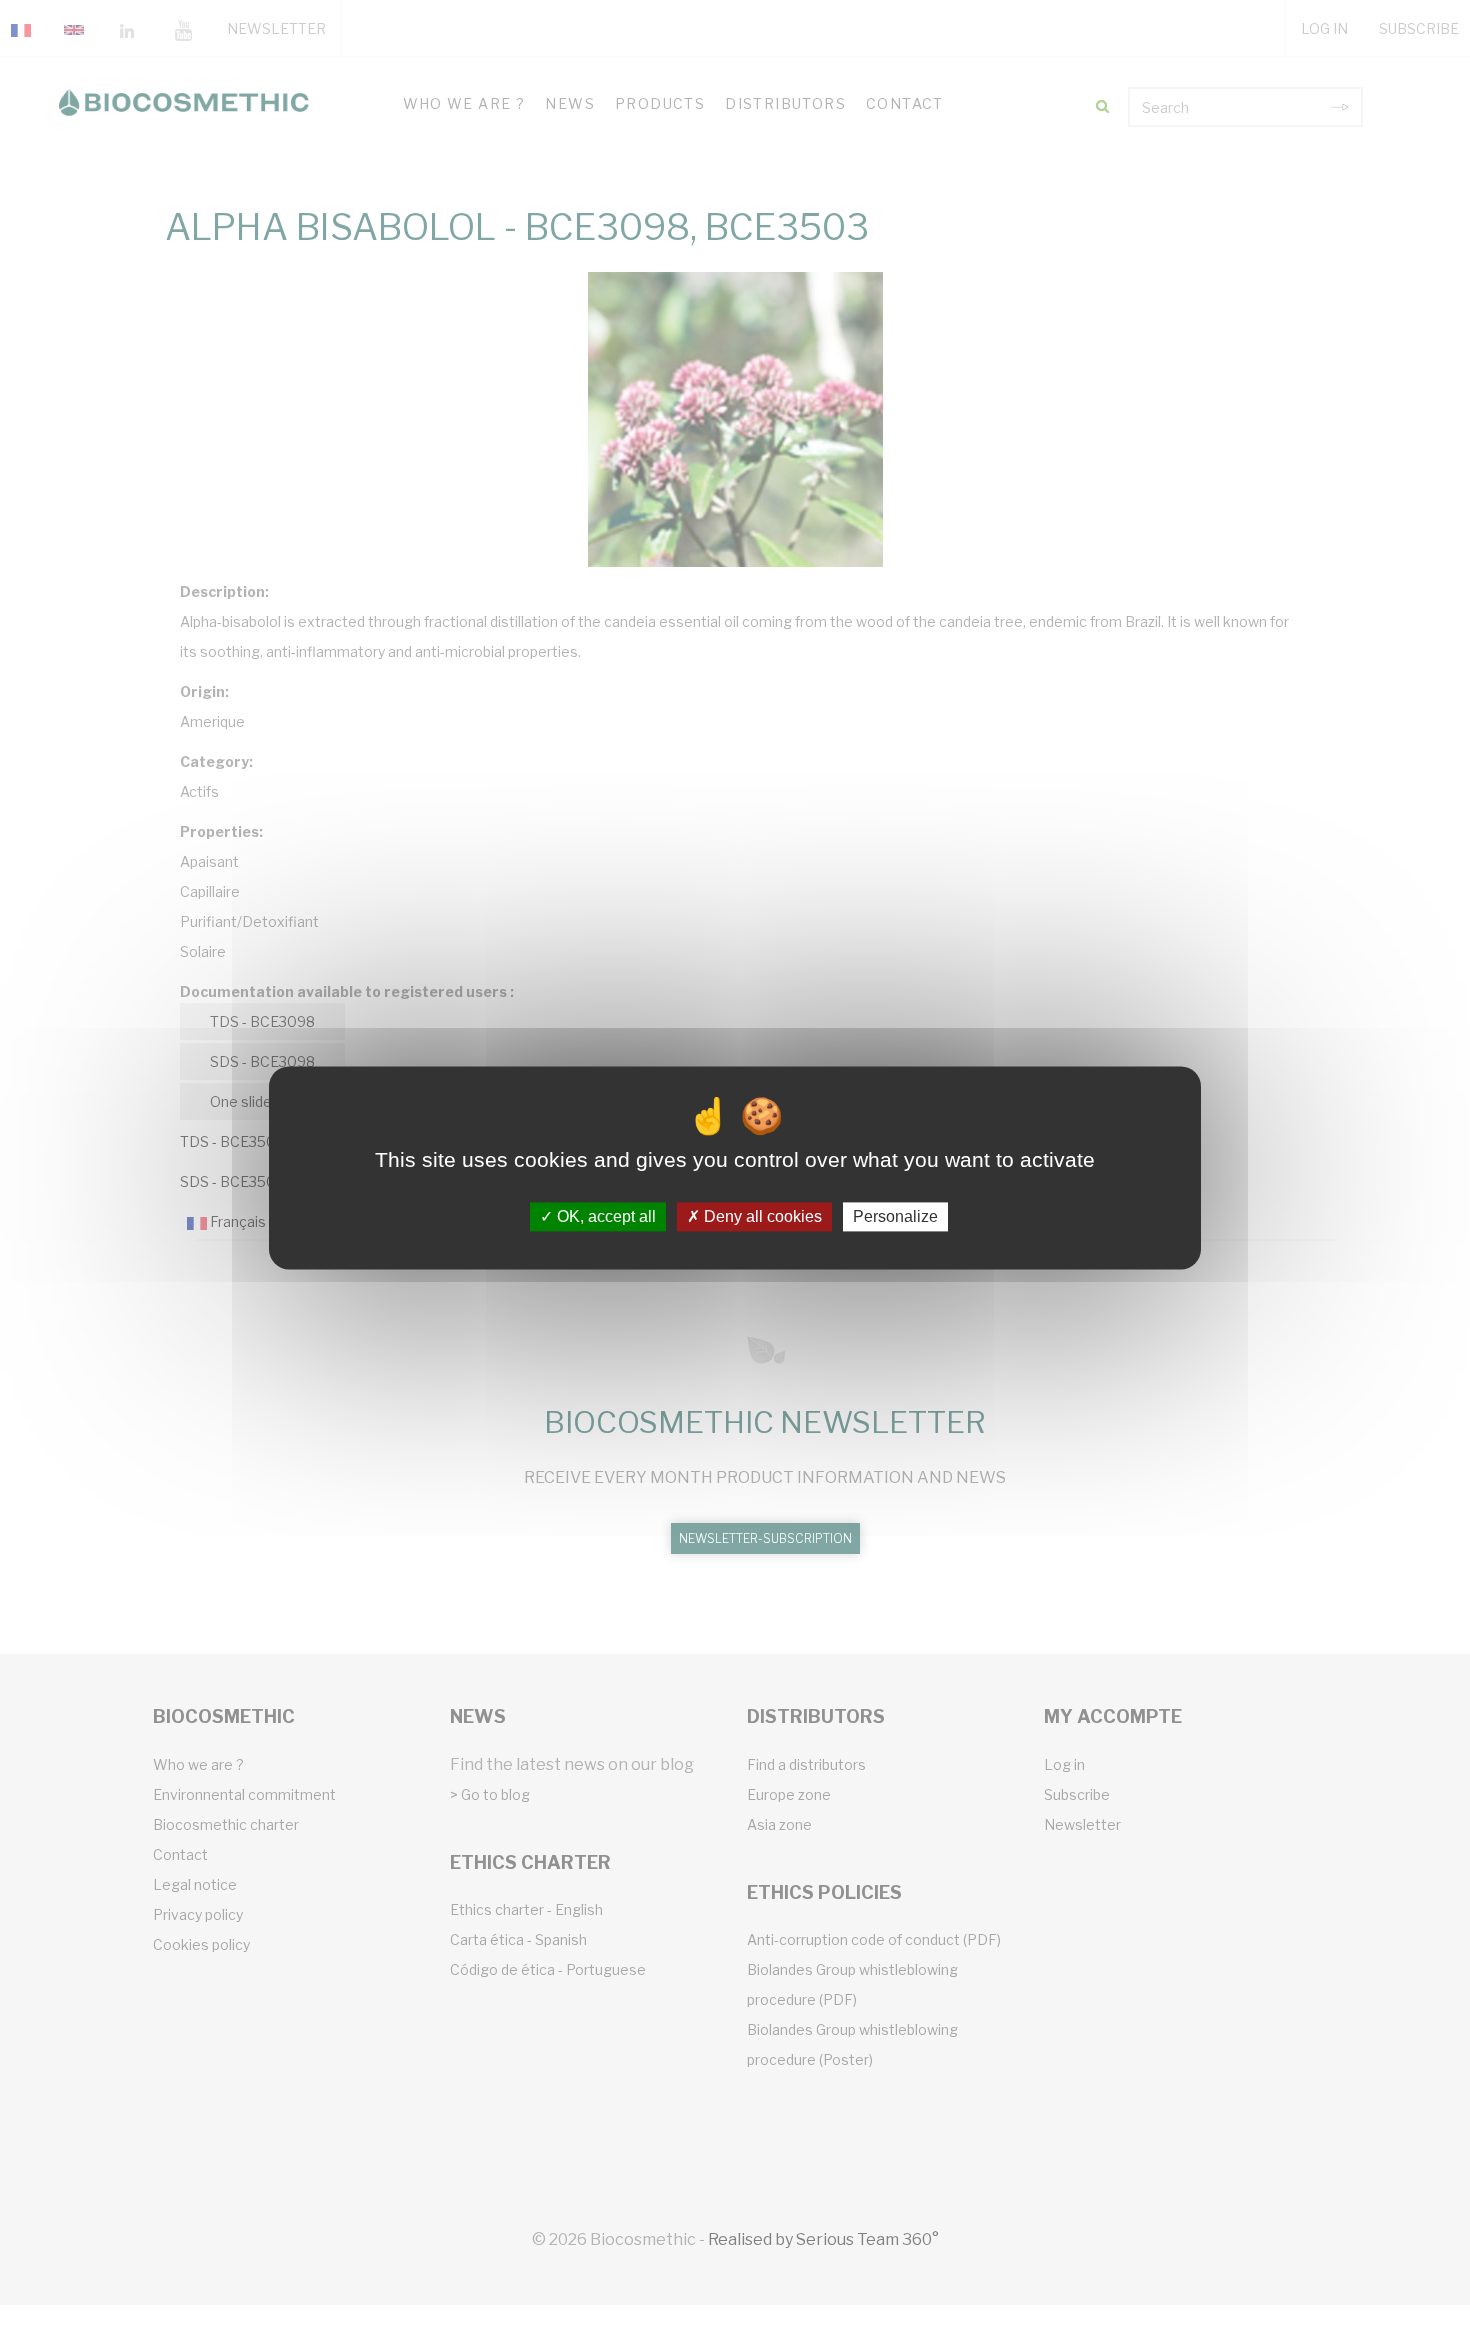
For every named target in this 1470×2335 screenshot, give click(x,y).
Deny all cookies (761, 1216)
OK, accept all (604, 1216)
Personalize (895, 1216)
